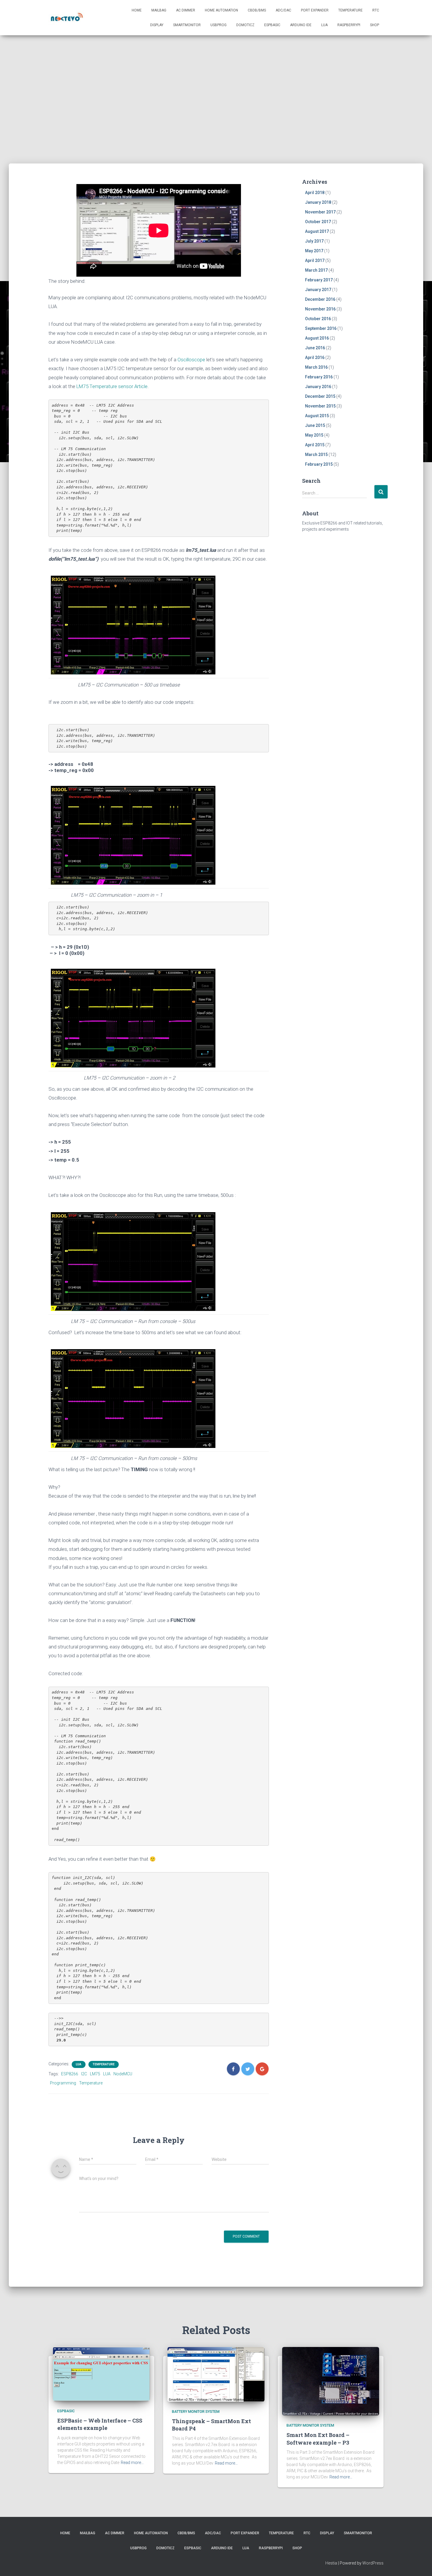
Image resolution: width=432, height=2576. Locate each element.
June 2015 (315, 425)
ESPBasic (272, 25)
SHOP (375, 25)
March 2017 (316, 270)
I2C (84, 2074)
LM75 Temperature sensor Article (112, 386)
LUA (324, 25)
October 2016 (318, 319)
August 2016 (317, 338)
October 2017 (318, 222)
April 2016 (315, 358)
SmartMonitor (187, 25)
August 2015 (317, 416)
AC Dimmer (186, 10)
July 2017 (314, 241)
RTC (376, 10)
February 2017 (319, 280)
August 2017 (317, 231)
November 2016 (320, 309)
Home (137, 10)
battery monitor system (196, 2412)
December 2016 (320, 299)
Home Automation (221, 10)
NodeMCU (123, 2074)
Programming (63, 2083)
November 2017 (320, 212)
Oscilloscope (191, 360)
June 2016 (315, 348)
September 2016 (321, 328)
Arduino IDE (301, 25)
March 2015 (316, 455)
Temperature (350, 10)
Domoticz (245, 25)
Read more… (132, 2463)
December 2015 (320, 396)
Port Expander (315, 10)
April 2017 (315, 260)
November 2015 (320, 406)
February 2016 (319, 377)
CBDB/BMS (257, 10)
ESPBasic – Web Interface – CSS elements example (100, 2424)
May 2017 (314, 251)
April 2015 (315, 445)
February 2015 (319, 464)
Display (157, 25)
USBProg (218, 25)
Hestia (331, 2563)
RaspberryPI (349, 25)
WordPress (373, 2563)
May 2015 (314, 435)
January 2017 (318, 290)
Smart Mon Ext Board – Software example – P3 (318, 2439)
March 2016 (316, 367)
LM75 (95, 2074)
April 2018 (315, 193)
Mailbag (159, 10)
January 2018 (318, 202)
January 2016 (318, 387)
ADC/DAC (283, 10)
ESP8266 (70, 2074)
